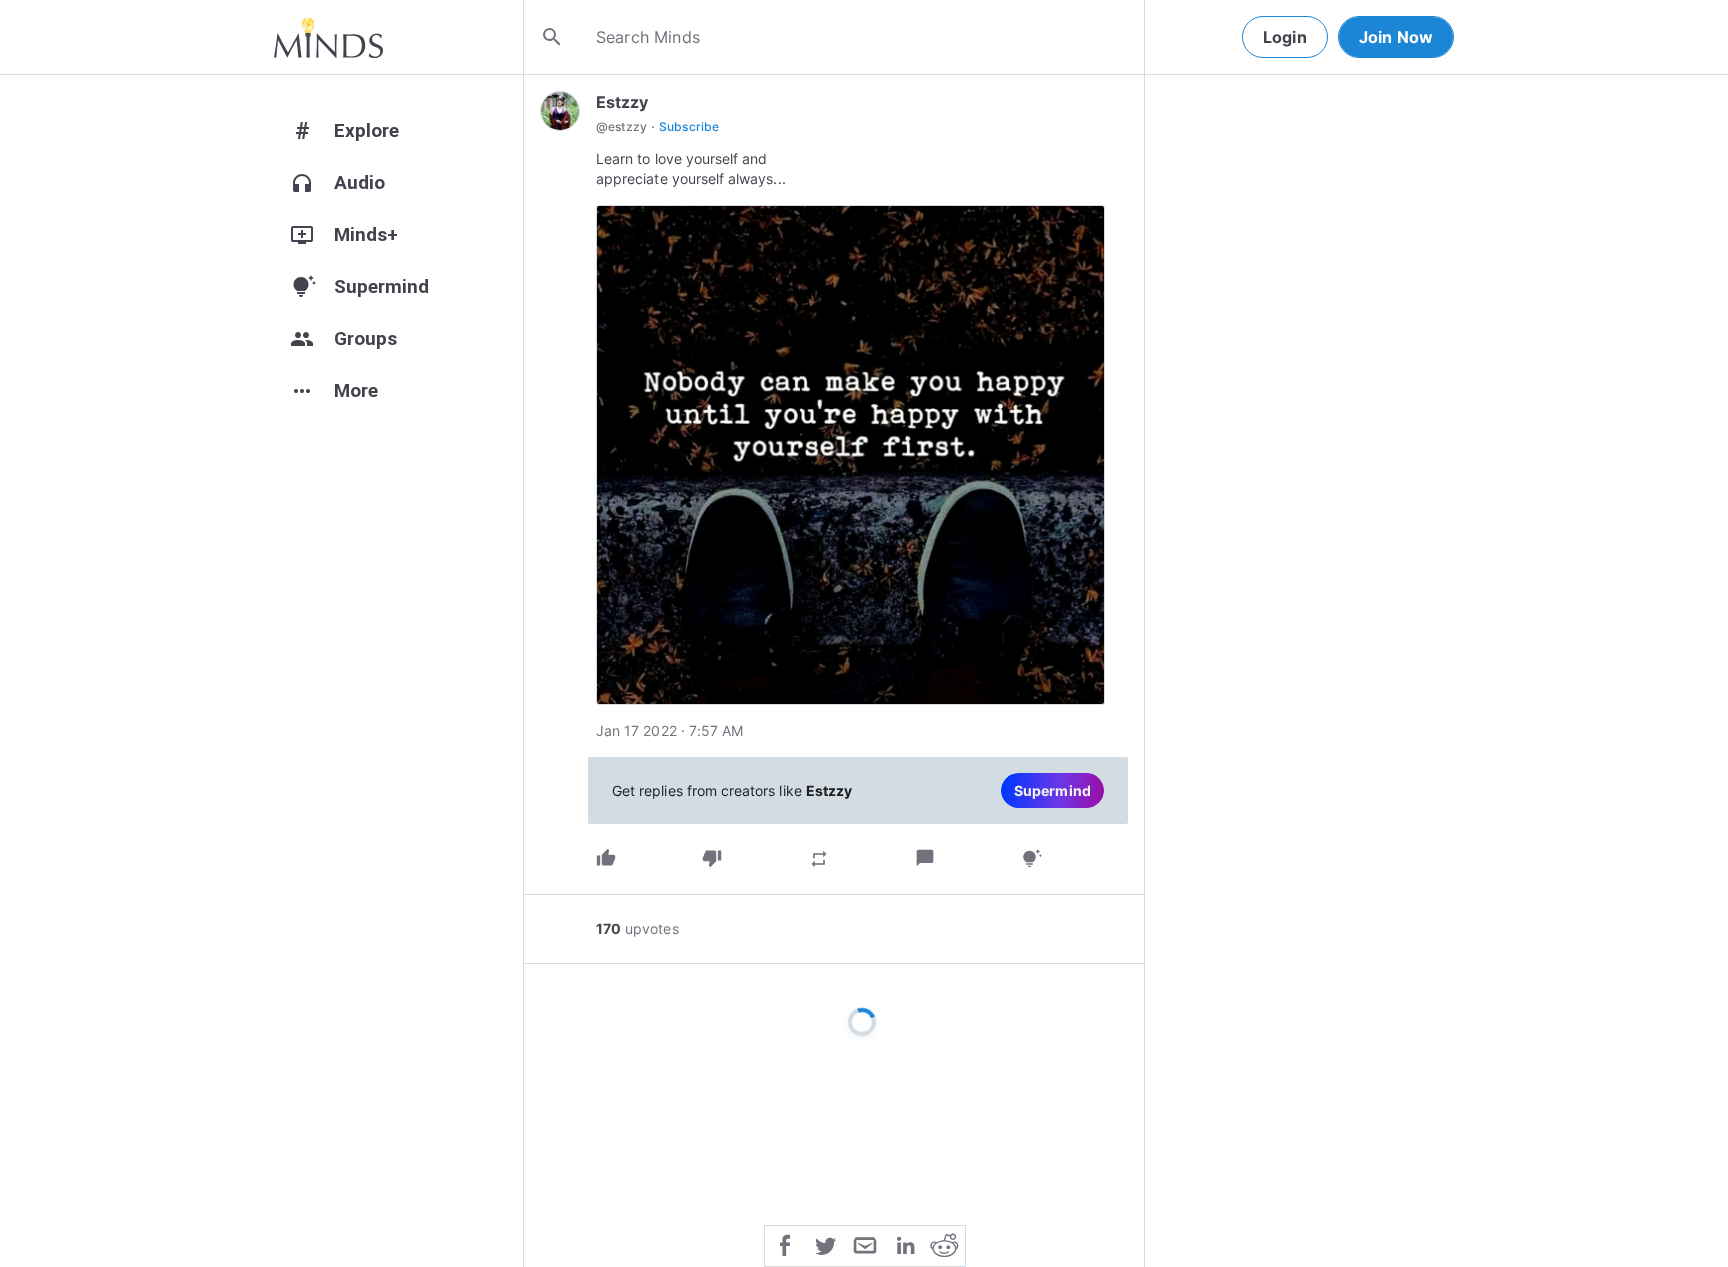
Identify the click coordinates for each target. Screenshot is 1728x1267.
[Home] (328, 37)
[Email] (865, 1244)
